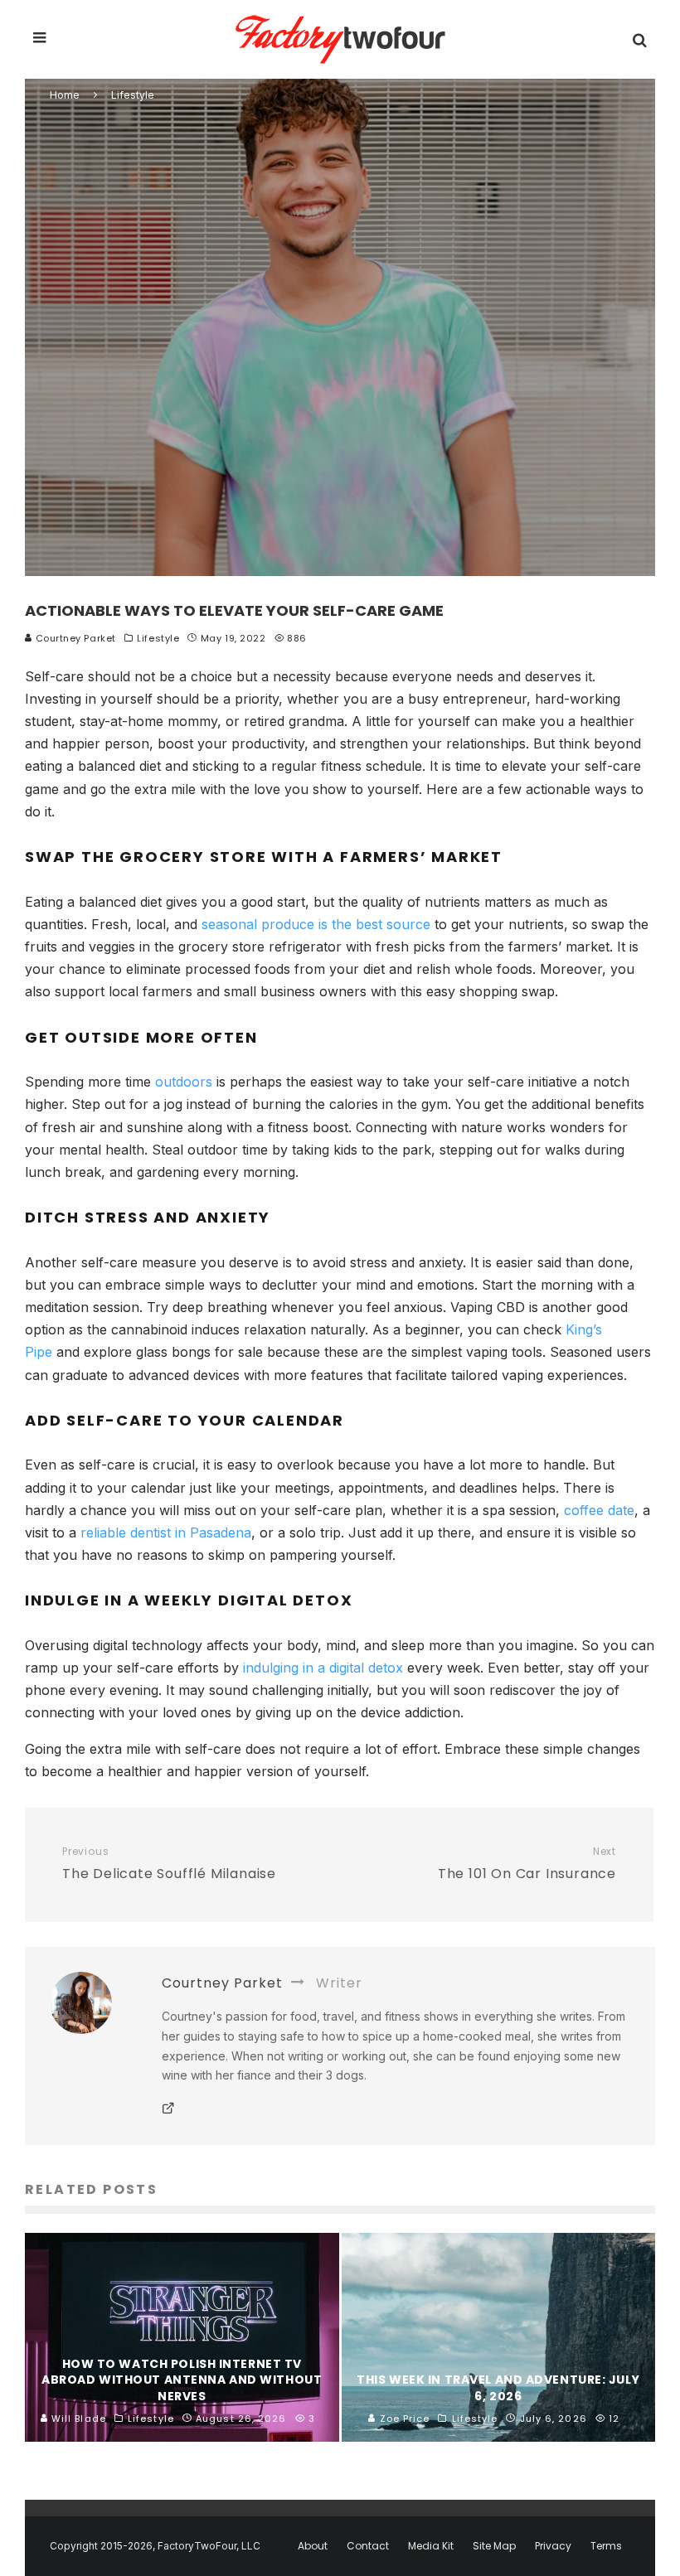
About (313, 2546)
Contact (368, 2546)
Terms (606, 2546)
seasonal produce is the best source (316, 924)
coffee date (599, 1510)
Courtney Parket (74, 638)
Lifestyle (158, 638)
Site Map (494, 2546)
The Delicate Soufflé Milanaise (169, 1864)
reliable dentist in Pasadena (166, 1533)
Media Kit (431, 2546)
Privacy (553, 2546)
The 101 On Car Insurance (527, 1864)
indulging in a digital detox (323, 1668)
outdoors (184, 1082)
